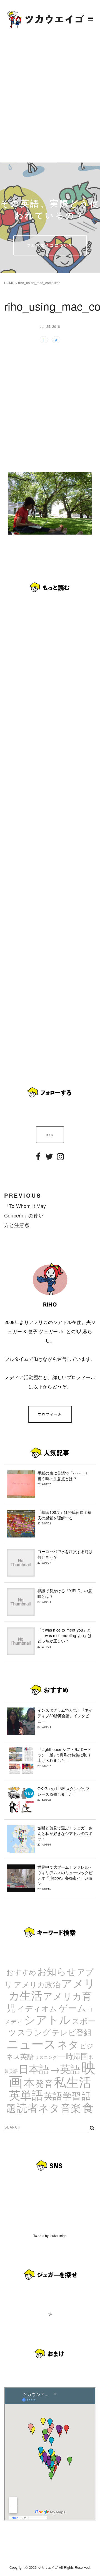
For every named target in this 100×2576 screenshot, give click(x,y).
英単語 (26, 2094)
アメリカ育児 (49, 2001)
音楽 (71, 2107)
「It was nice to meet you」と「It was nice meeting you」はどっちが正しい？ (65, 1638)
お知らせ (57, 1971)
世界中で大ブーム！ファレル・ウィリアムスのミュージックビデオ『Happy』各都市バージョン (65, 1878)
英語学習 (62, 2095)
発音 (44, 2083)
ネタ (68, 2044)
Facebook (38, 1160)
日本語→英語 (50, 2068)
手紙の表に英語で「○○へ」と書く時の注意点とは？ (63, 1478)
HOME (9, 283)
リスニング (46, 2057)
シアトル (47, 2019)
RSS (50, 1135)
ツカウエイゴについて (50, 245)
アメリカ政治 (37, 1984)
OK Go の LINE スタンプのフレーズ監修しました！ (63, 1794)
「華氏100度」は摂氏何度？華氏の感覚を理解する (65, 1517)
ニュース (31, 2043)
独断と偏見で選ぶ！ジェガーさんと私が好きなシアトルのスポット (65, 1836)
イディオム (37, 2008)
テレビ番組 (72, 2032)
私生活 (73, 2082)
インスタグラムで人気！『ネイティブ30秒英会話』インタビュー (65, 1718)
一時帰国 (73, 2056)
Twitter (49, 1160)
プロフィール (50, 1414)
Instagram (61, 1160)
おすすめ (21, 1972)
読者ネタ (38, 2107)
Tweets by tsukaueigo (50, 2236)
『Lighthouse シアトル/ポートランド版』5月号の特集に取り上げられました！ (64, 1757)
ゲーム (72, 2007)
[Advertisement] (50, 100)
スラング (34, 2032)
